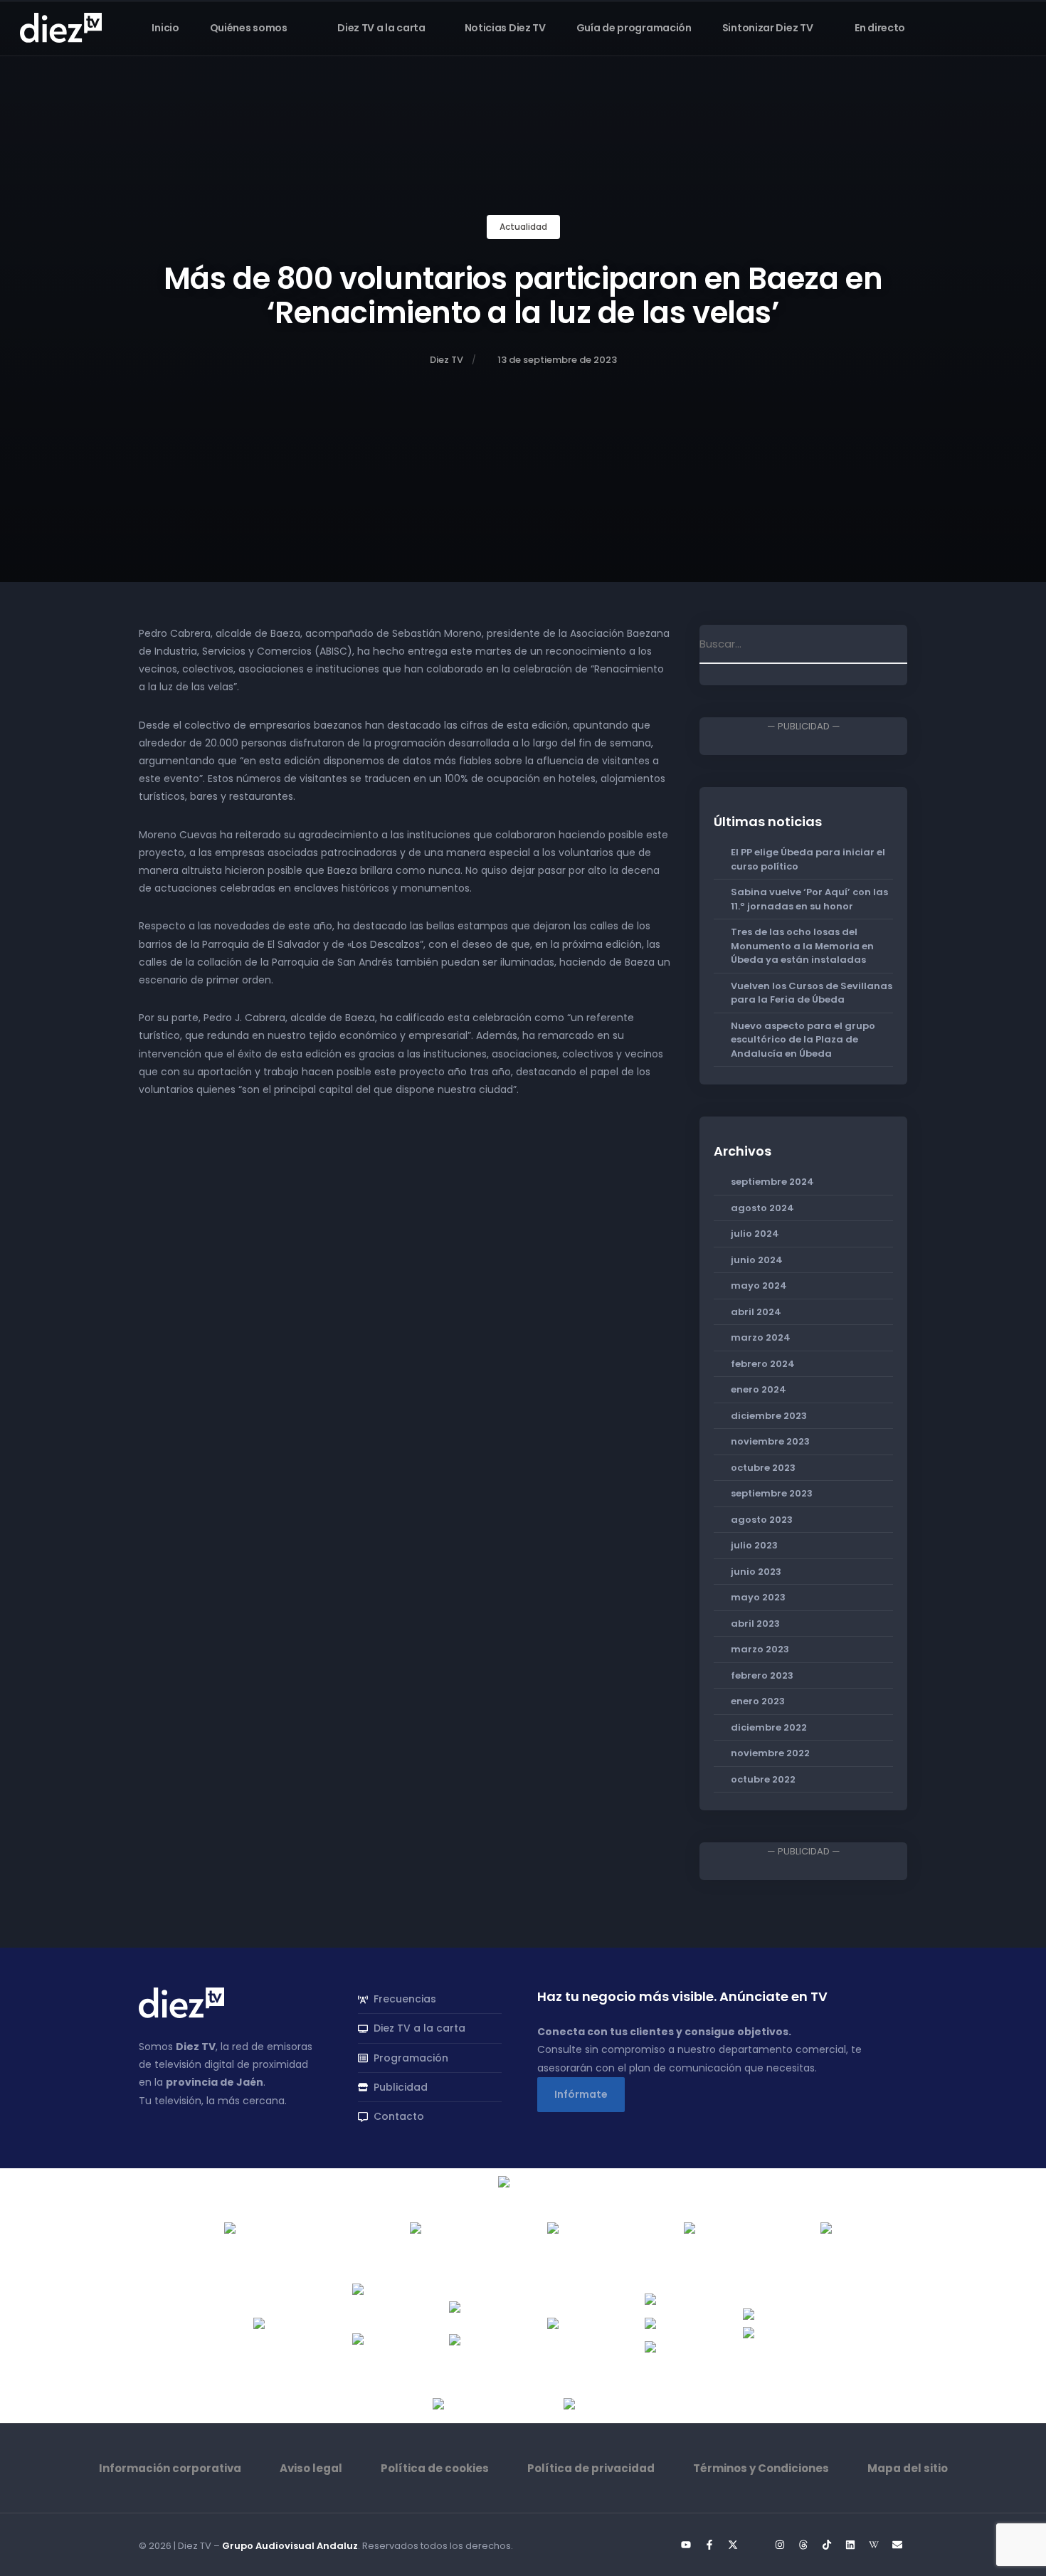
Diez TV (447, 360)
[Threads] (803, 2545)
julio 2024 (755, 1234)
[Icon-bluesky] (756, 2545)
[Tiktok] (827, 2545)
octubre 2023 (763, 1468)
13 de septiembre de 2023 (557, 360)
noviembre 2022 (770, 1753)
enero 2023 (758, 1701)
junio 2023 (756, 1572)
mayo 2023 (758, 1597)
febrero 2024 (763, 1364)
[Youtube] (686, 2545)
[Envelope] (897, 2545)
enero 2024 (759, 1389)
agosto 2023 (762, 1520)
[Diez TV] (61, 27)
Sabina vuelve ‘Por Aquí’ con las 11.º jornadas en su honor (809, 899)
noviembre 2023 (770, 1441)
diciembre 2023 (769, 1416)
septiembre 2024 (772, 1182)
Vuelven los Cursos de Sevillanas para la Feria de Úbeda (812, 993)
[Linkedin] (850, 2545)
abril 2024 (756, 1312)
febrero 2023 (762, 1675)
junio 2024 (757, 1260)
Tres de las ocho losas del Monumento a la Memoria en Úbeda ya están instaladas (802, 946)
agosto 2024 (762, 1208)
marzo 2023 (760, 1649)
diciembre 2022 (769, 1727)
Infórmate (581, 2094)
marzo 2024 (761, 1337)
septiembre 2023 (772, 1493)
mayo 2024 (759, 1286)
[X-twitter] (733, 2545)
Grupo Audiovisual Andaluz (290, 2546)
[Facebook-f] (709, 2545)
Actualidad (523, 227)
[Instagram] (780, 2545)
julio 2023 (754, 1545)
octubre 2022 (763, 1779)
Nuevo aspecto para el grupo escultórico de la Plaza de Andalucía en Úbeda (803, 1040)
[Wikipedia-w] (874, 2545)
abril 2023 (755, 1624)
